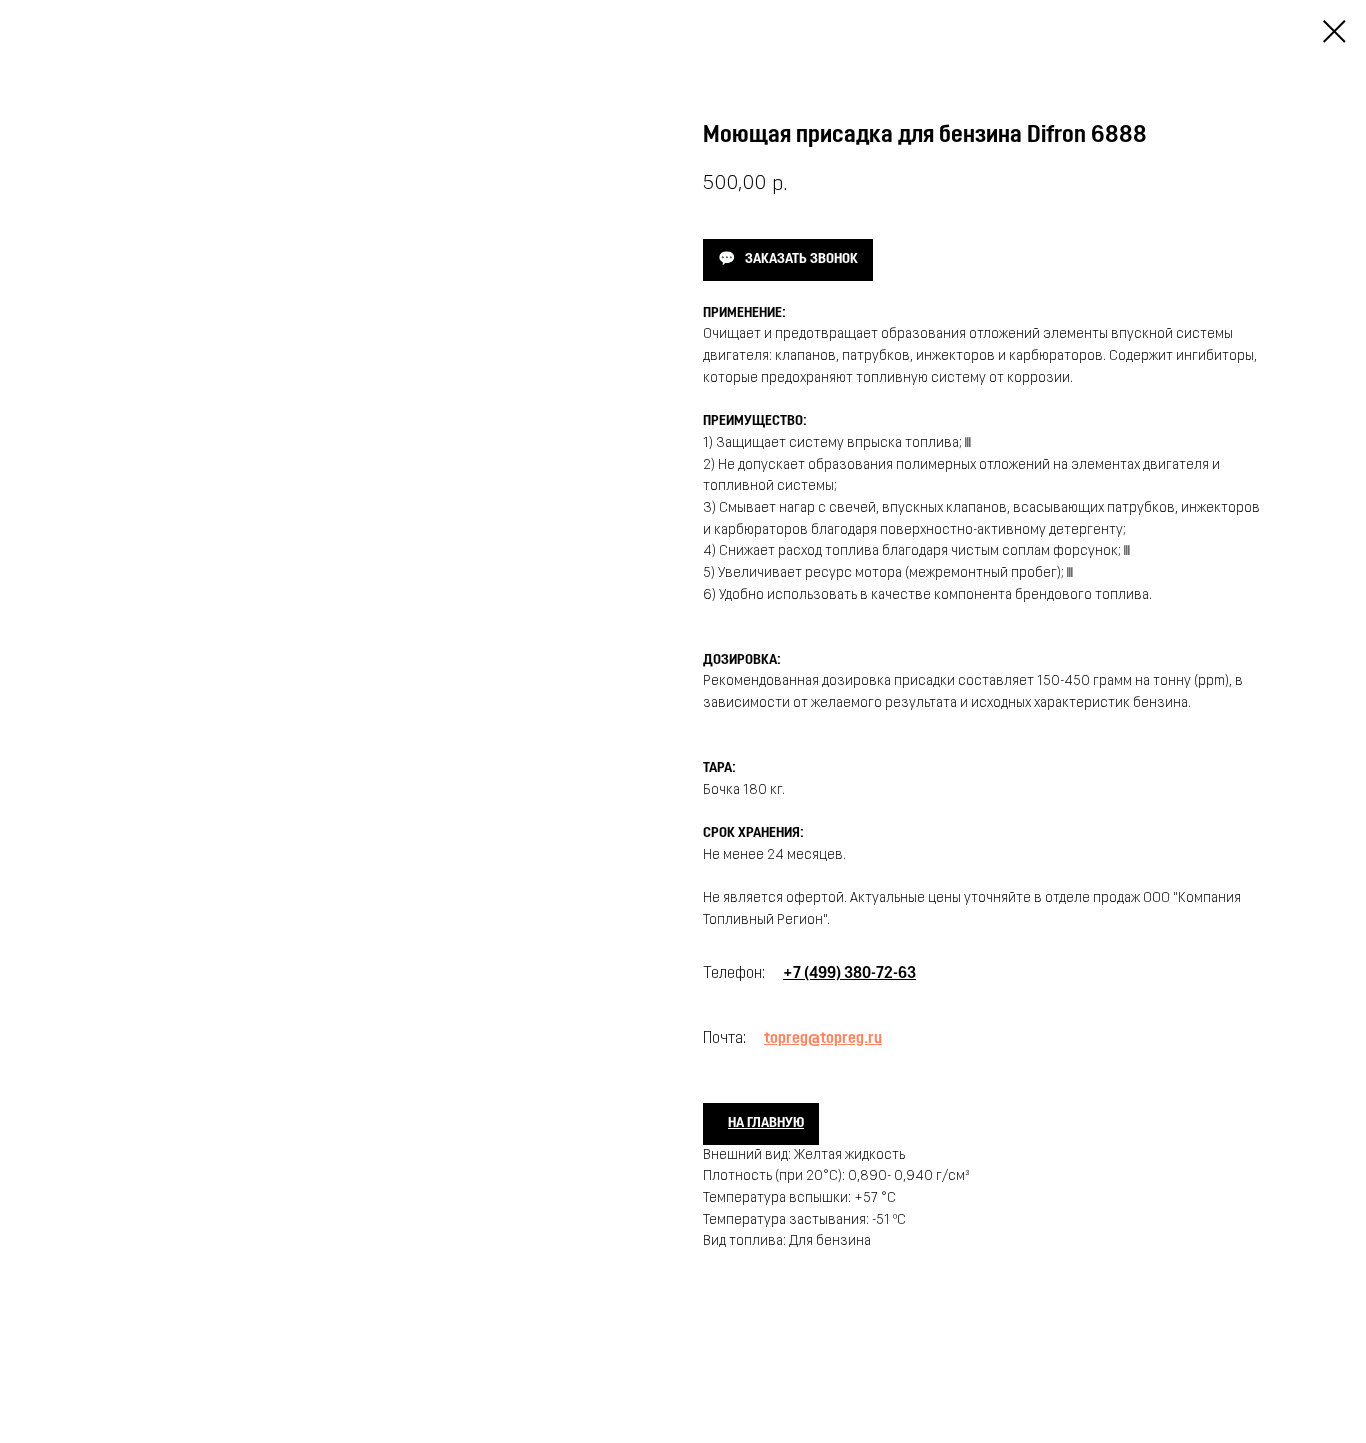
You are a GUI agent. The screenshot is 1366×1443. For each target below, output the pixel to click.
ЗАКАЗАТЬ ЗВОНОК (801, 259)
